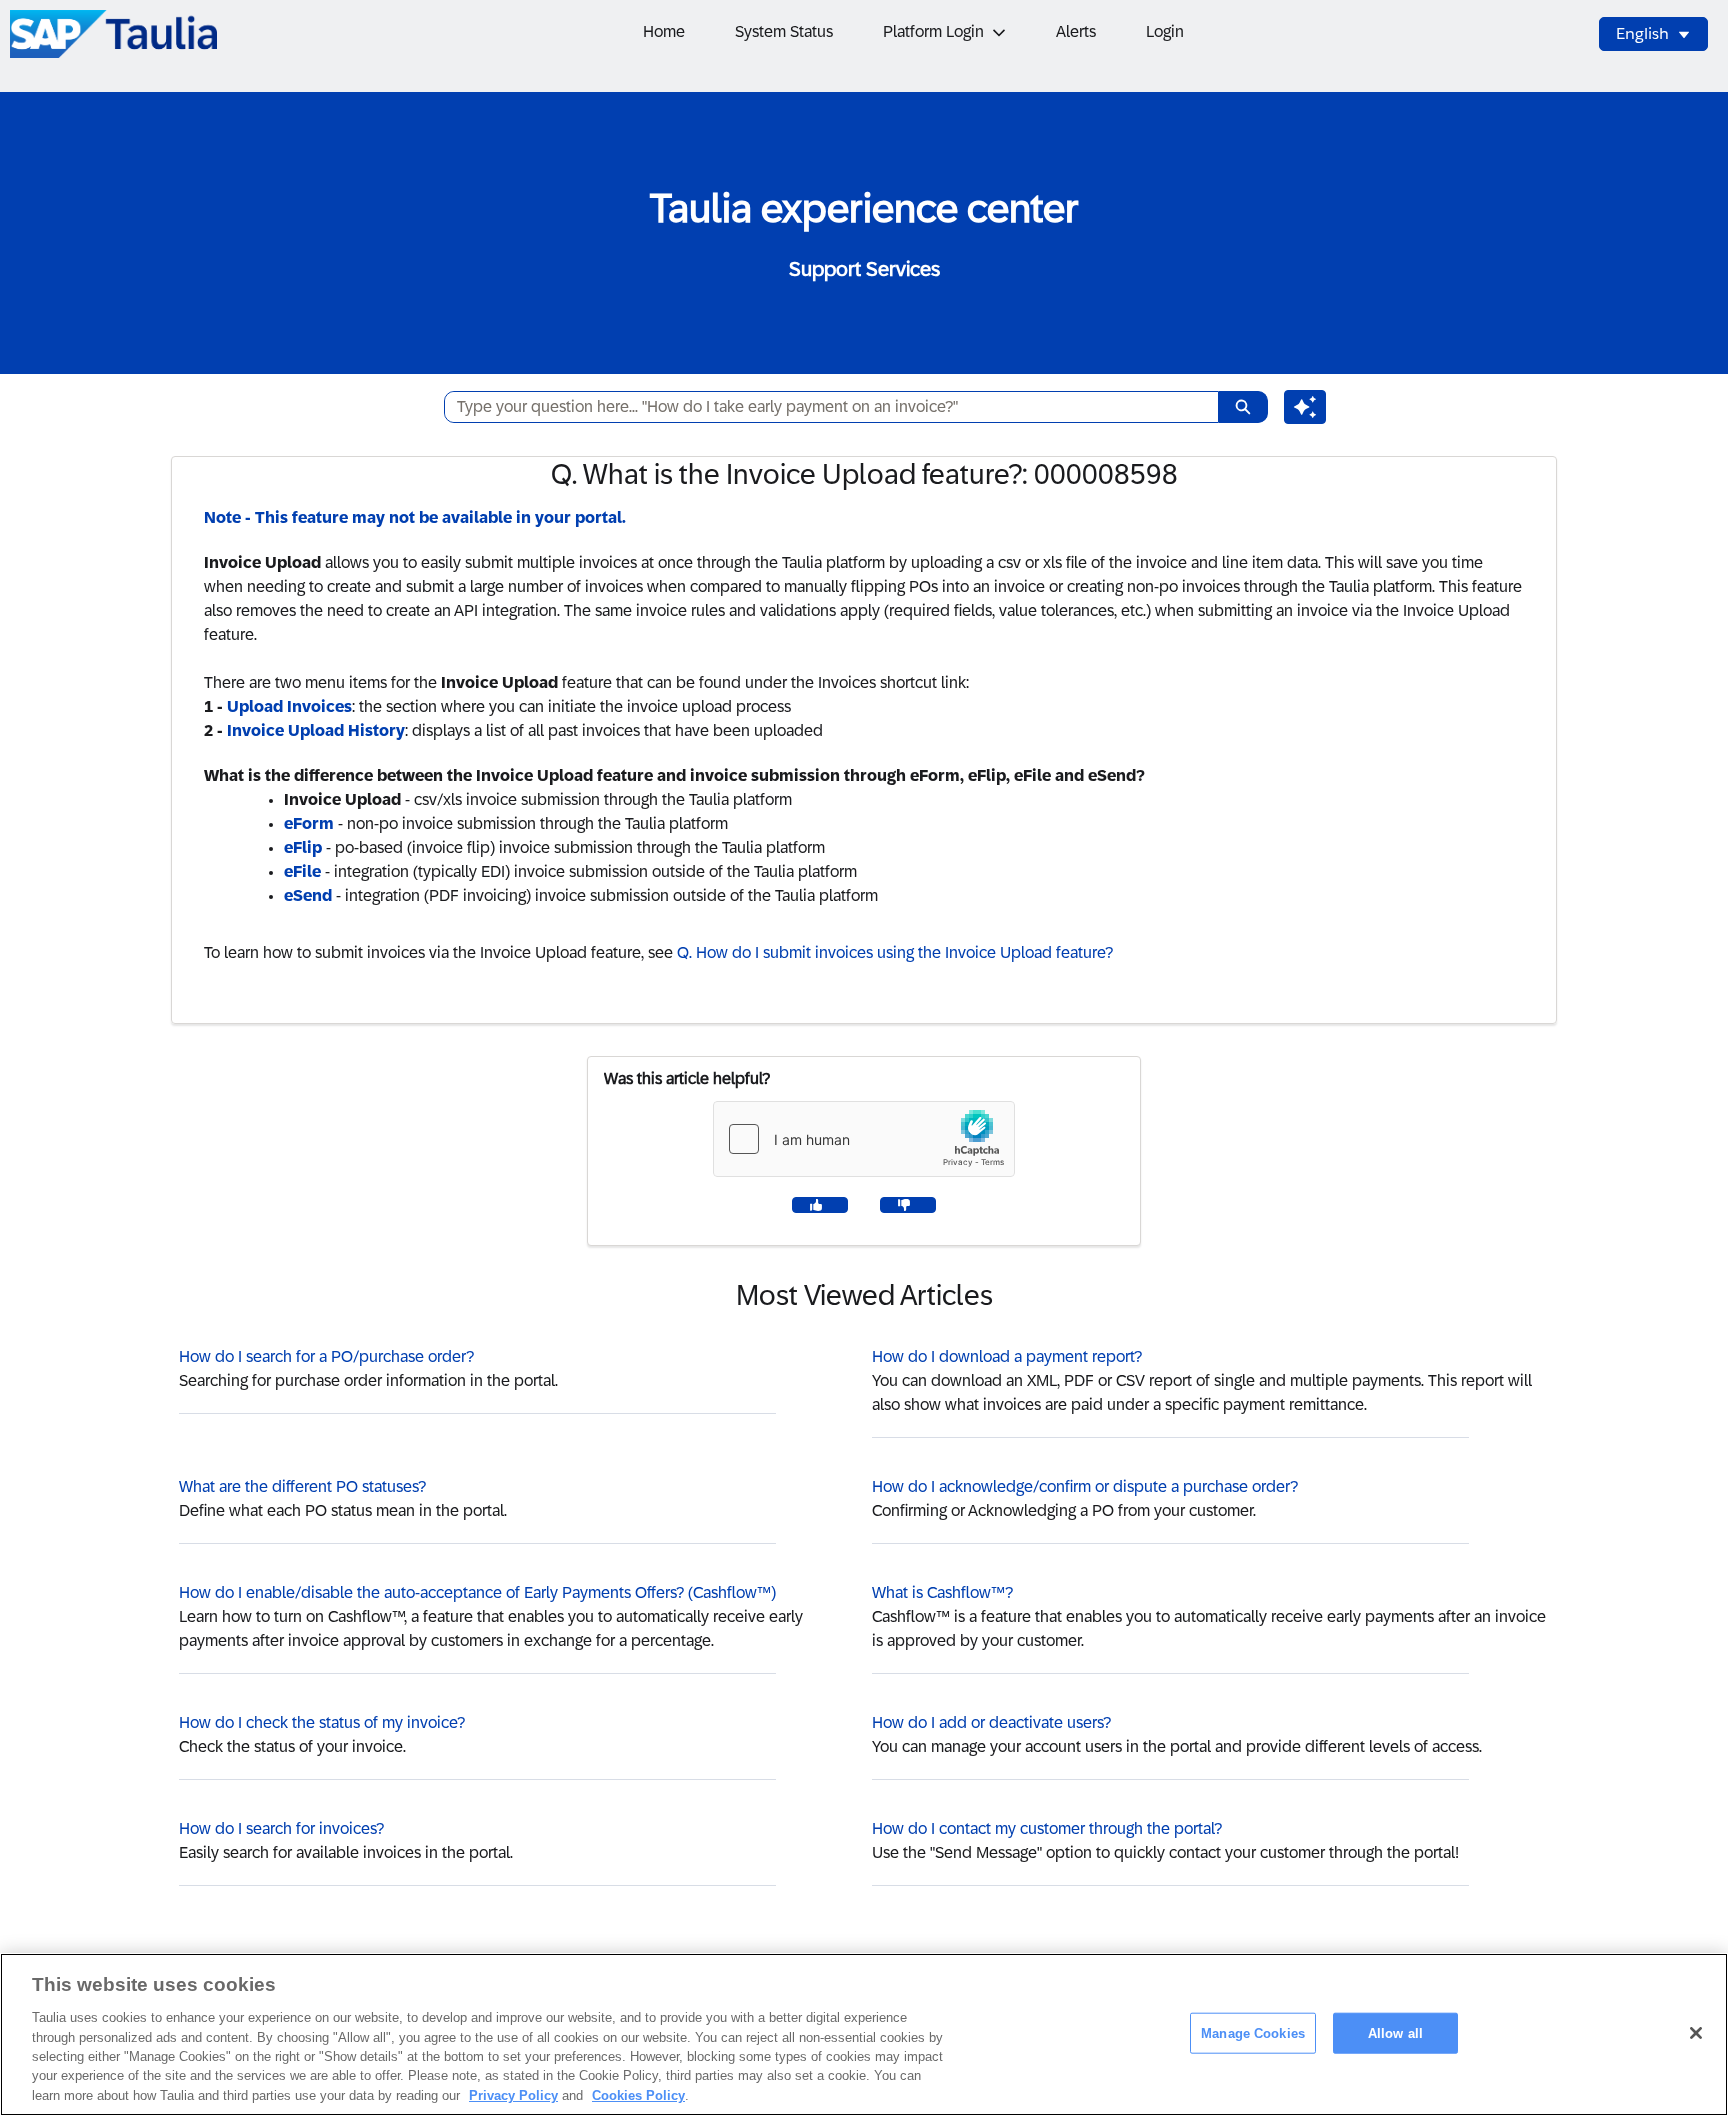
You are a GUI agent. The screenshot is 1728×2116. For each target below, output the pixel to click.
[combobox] (823, 407)
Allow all (1395, 2032)
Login (1165, 31)
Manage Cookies (1253, 2032)
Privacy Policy (513, 2095)
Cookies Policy (638, 2095)
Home (664, 31)
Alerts (1076, 31)
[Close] (1696, 2033)
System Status (784, 31)
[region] (864, 2034)
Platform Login (933, 31)
